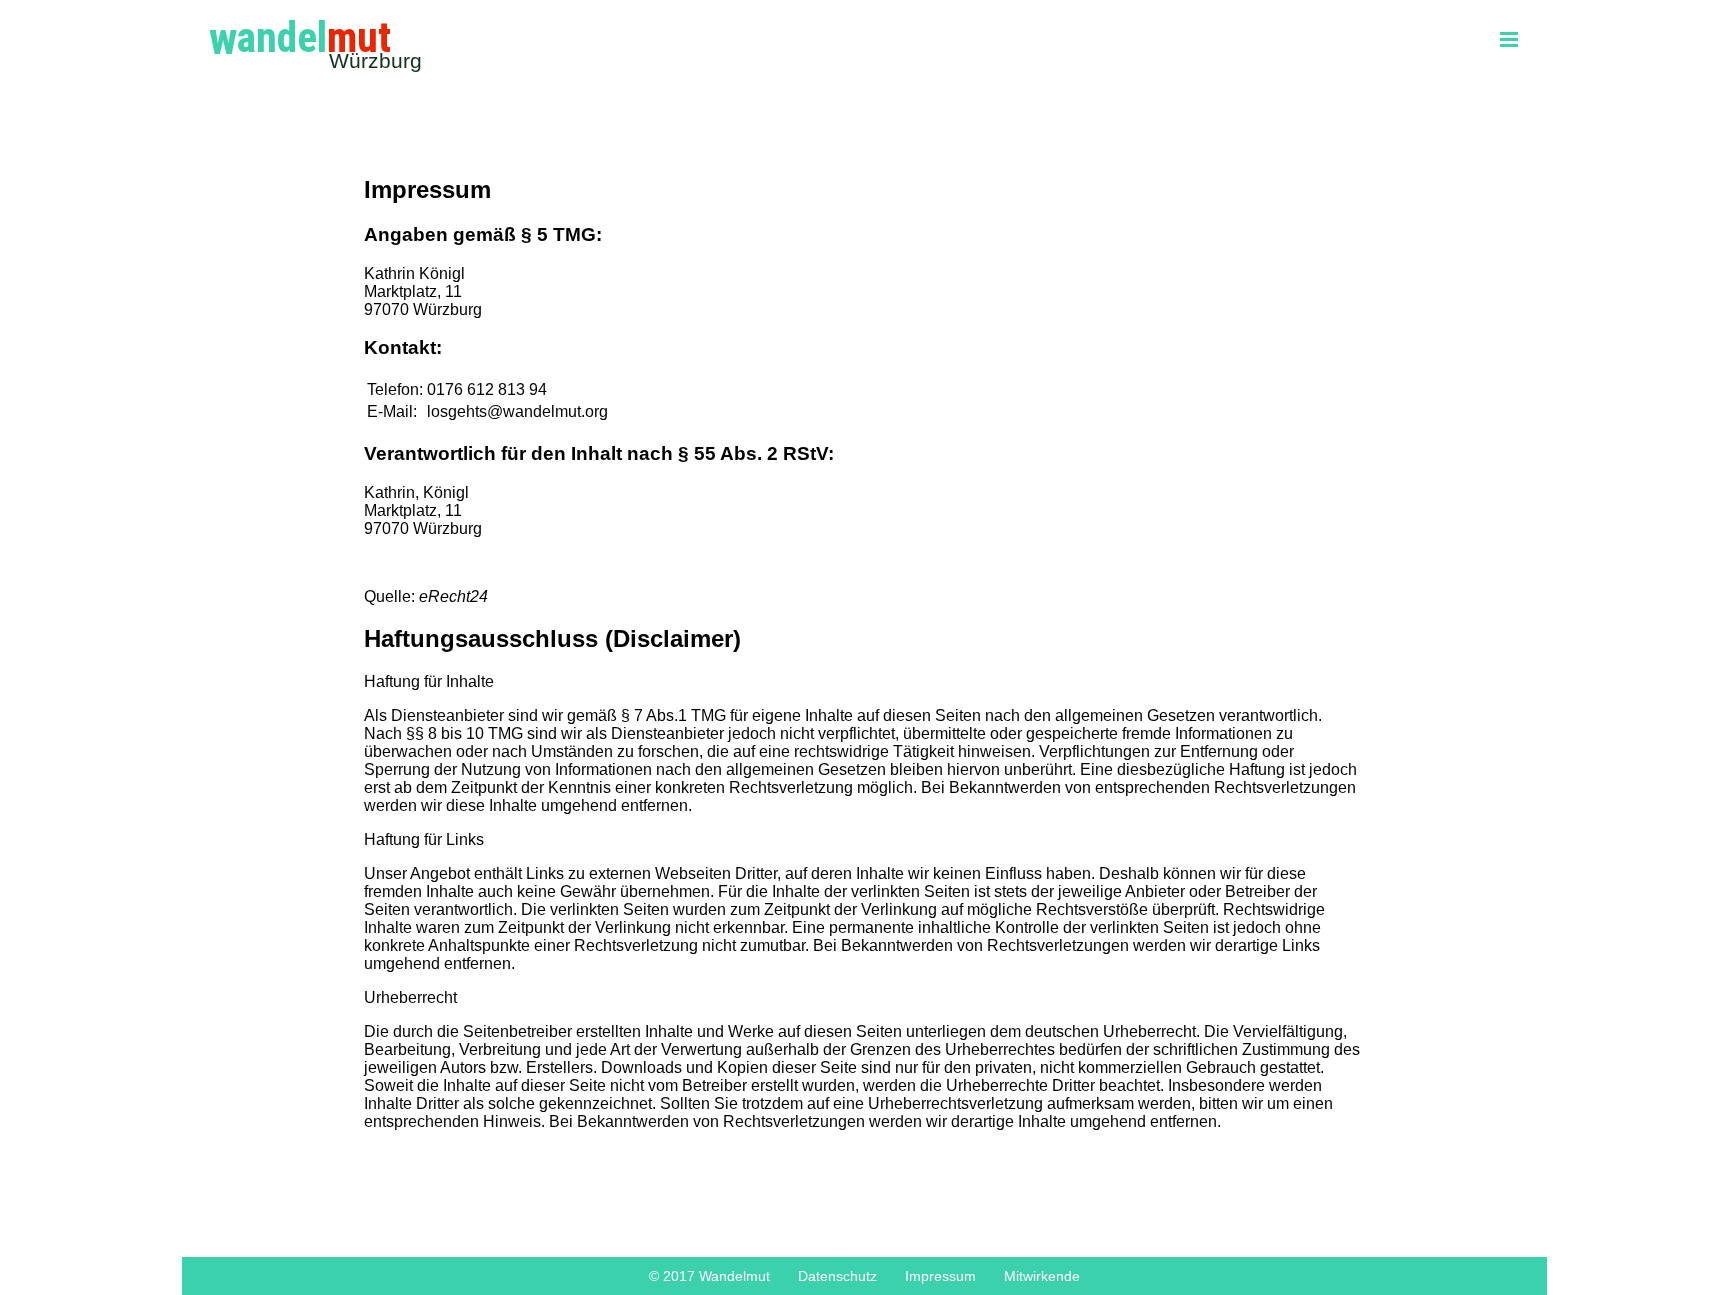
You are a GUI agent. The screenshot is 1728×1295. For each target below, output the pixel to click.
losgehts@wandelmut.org (517, 411)
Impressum (940, 1276)
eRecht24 (453, 596)
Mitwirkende (1042, 1276)
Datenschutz (837, 1276)
